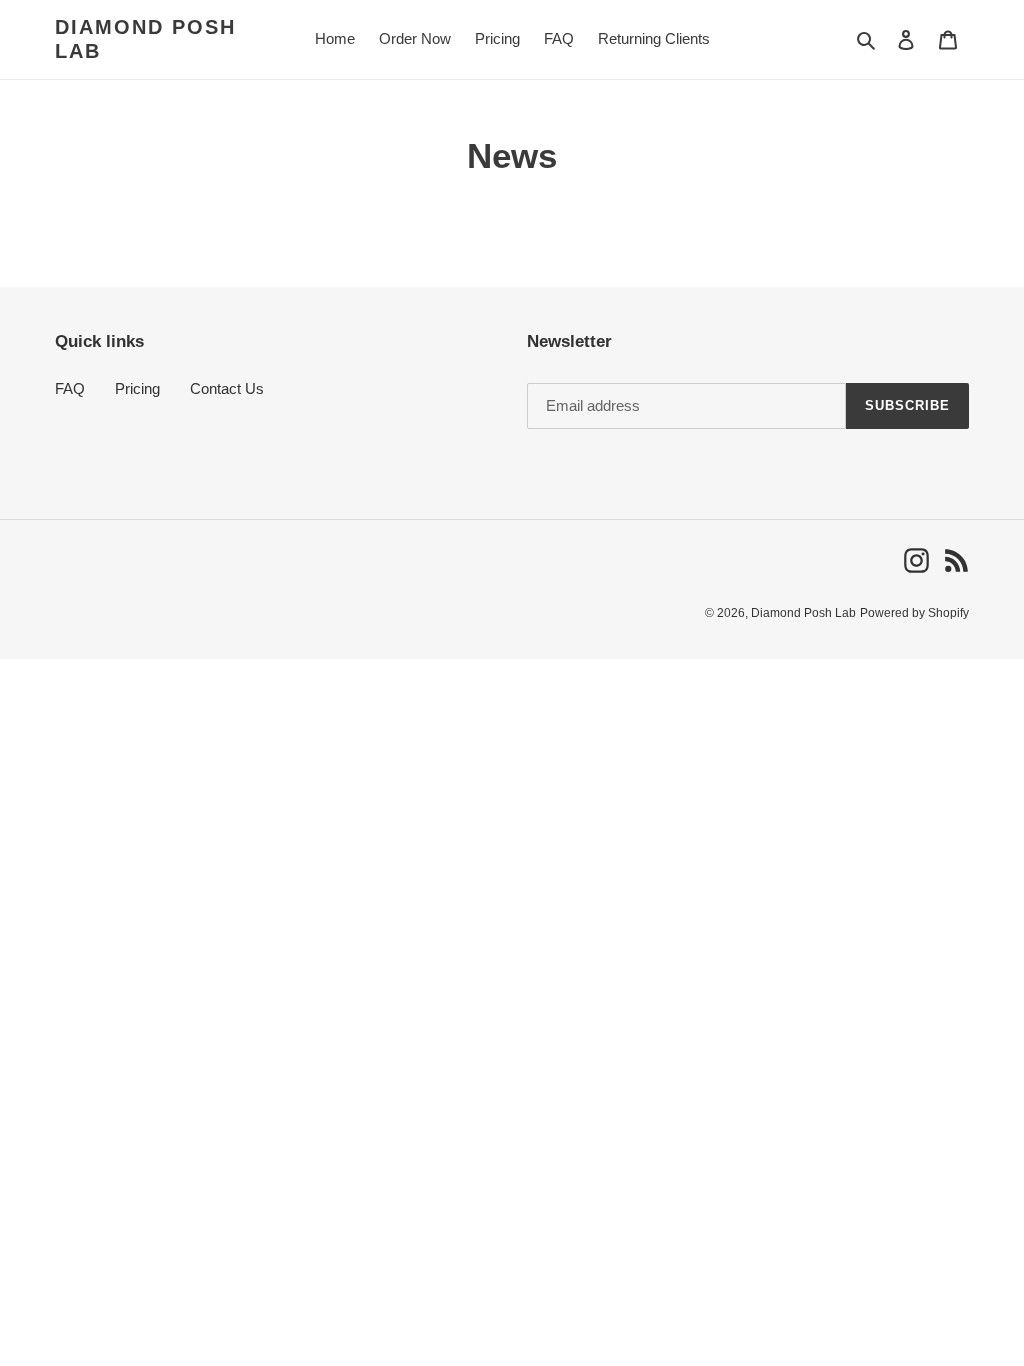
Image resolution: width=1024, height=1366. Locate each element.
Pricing (137, 388)
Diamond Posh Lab (145, 39)
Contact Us (227, 388)
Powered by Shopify (914, 613)
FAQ (70, 388)
